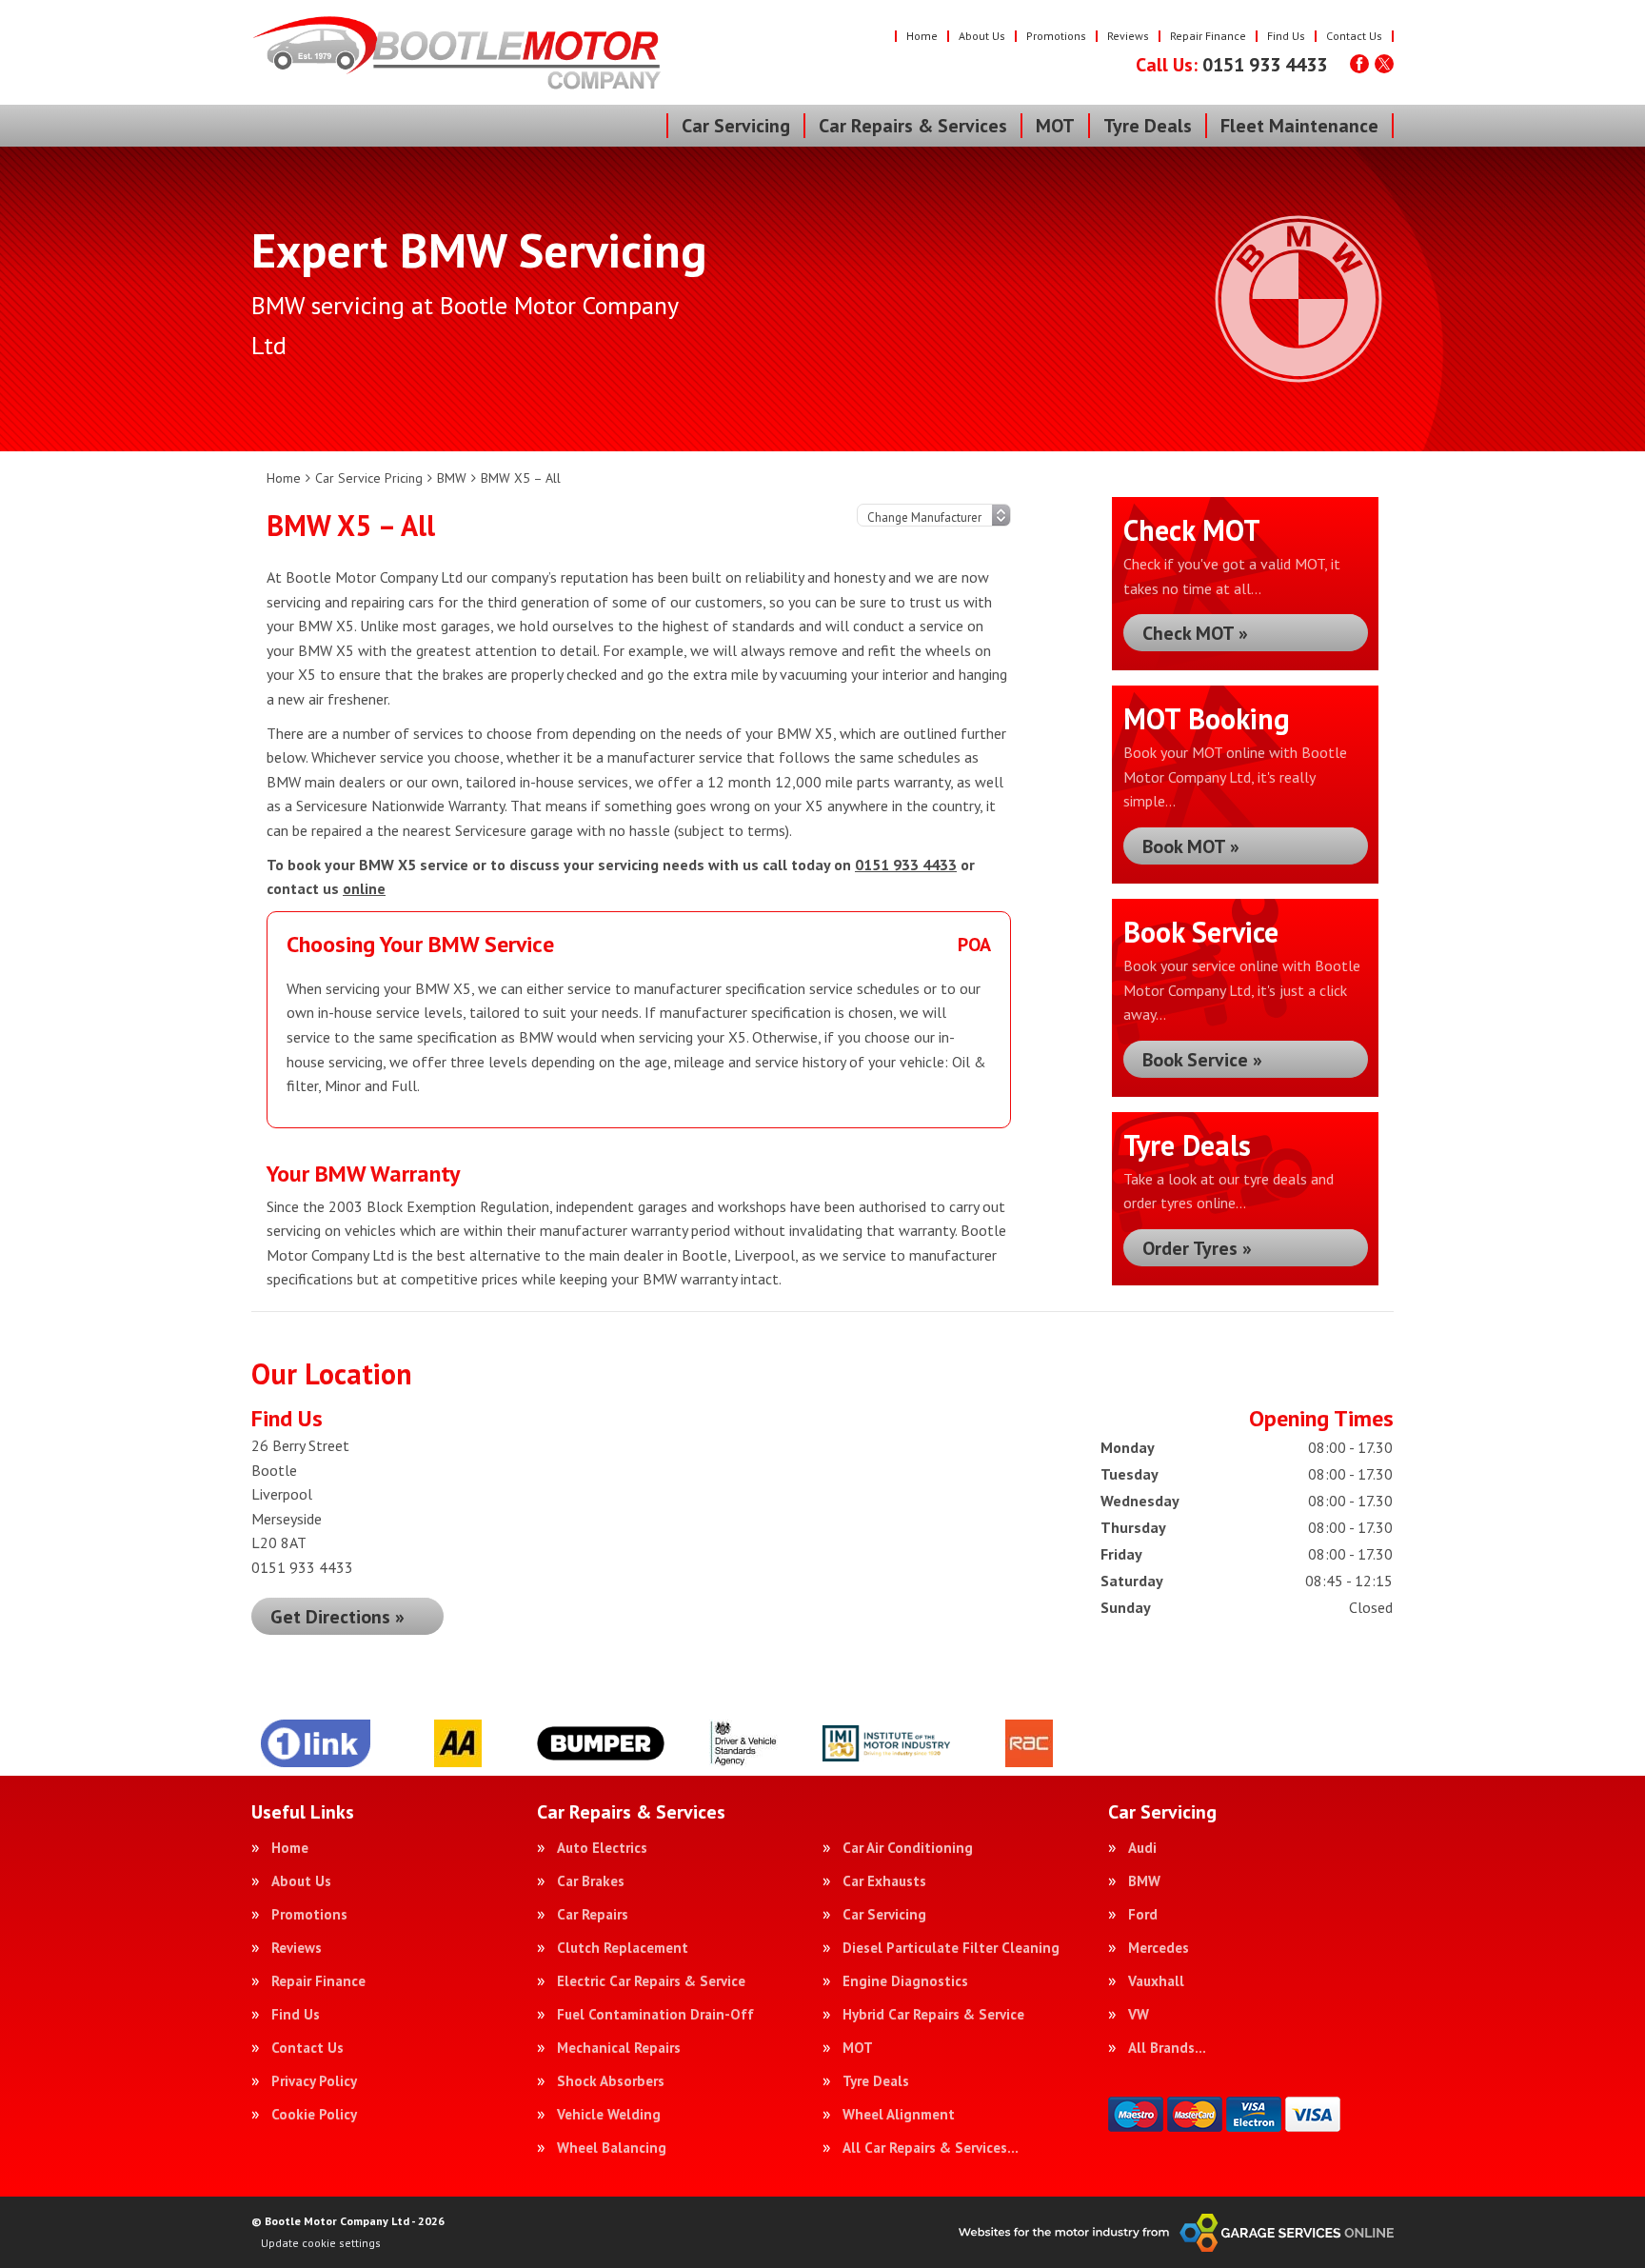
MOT (1055, 126)
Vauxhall (1156, 1981)
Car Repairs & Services (913, 126)
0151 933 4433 (1231, 65)
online (364, 888)
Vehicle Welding (609, 2114)
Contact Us (1354, 36)
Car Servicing (736, 126)
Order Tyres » (1197, 1248)
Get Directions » (337, 1617)
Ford (1143, 1914)
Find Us (1286, 36)
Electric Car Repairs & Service (651, 1981)
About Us (982, 36)
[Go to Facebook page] (1359, 64)
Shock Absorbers (611, 2081)
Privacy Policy (314, 2081)
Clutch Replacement (623, 1948)
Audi (1142, 1848)
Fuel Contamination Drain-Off (655, 2014)
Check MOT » (1195, 633)
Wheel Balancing (612, 2148)
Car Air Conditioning (908, 1848)
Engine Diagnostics (905, 1981)
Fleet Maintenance (1299, 126)
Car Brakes (591, 1881)
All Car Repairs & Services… (931, 2148)
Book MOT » (1191, 846)
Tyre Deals (1148, 126)
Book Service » (1202, 1060)
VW (1139, 2014)
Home (922, 36)
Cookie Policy (314, 2114)
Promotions (1056, 36)
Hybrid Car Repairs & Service (933, 2014)
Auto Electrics (602, 1848)
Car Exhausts (884, 1881)
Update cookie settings (321, 2243)
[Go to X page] (1384, 64)
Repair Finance (1208, 36)
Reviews (1128, 36)
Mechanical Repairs (619, 2048)
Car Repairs (593, 1914)
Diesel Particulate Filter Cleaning (951, 1948)
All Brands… (1167, 2048)
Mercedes (1159, 1948)
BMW (1144, 1881)
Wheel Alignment (899, 2114)
